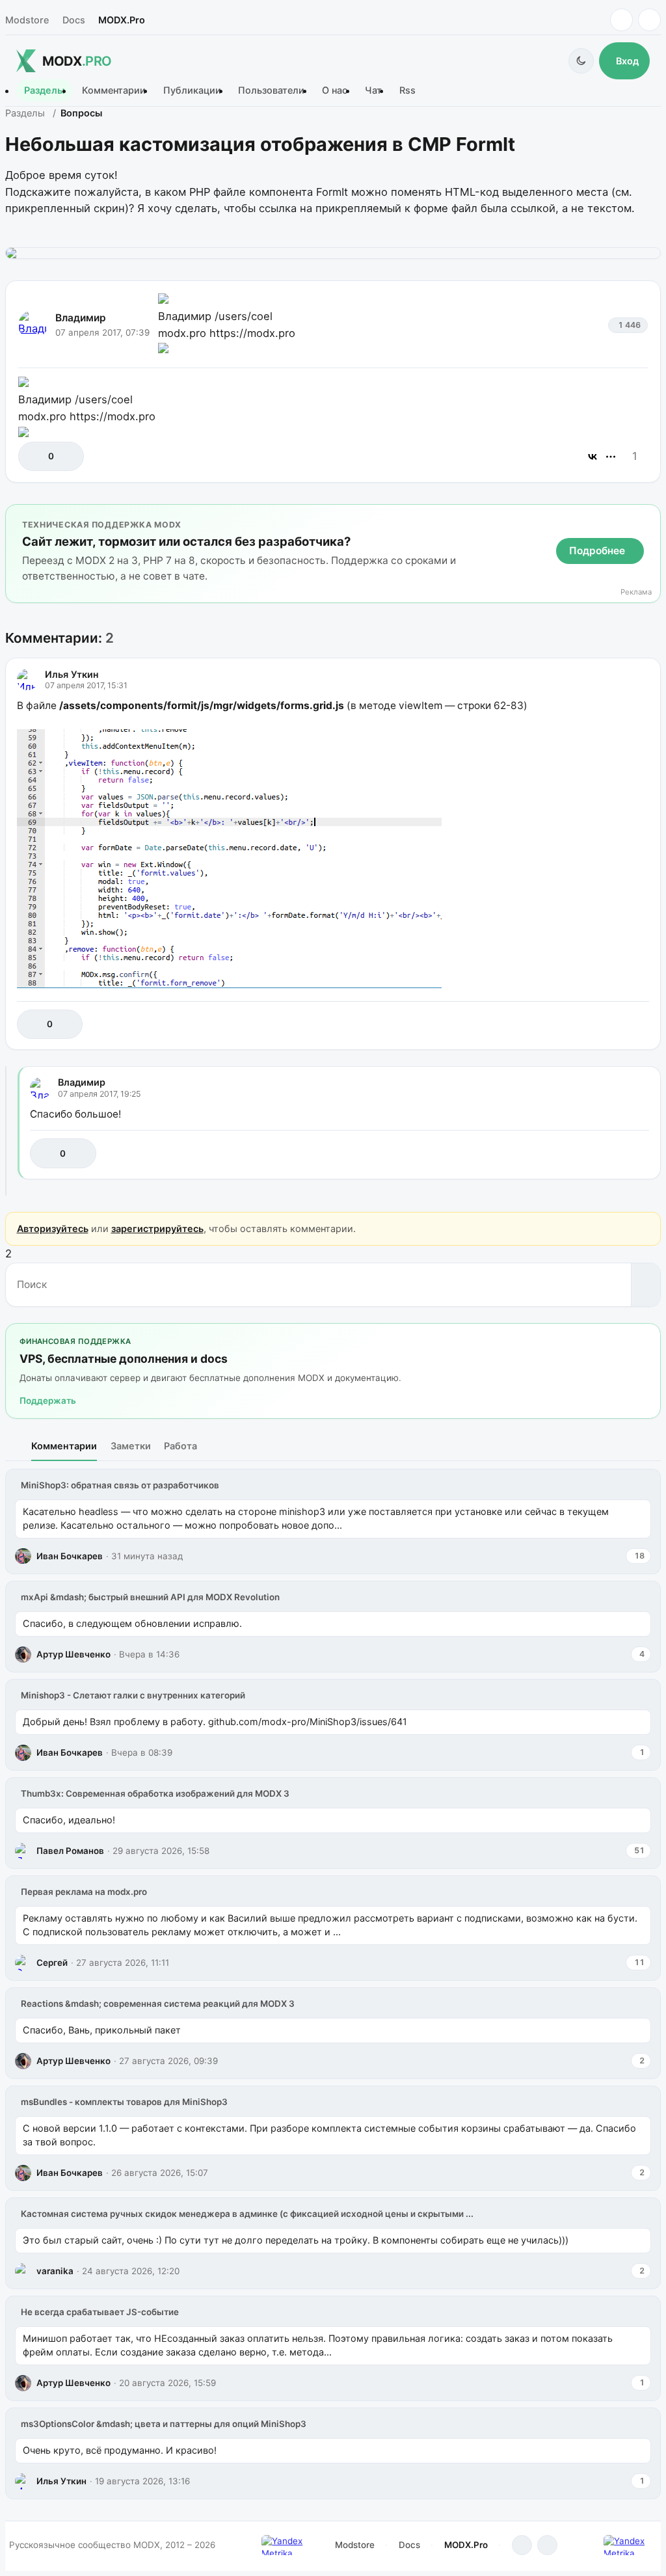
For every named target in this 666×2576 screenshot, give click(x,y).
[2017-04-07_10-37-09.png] (333, 253)
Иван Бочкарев (70, 1556)
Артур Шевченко (73, 1654)
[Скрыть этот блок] (648, 517)
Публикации (192, 91)
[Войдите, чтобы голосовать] (35, 456)
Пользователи (271, 91)
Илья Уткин (72, 674)
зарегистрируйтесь (157, 1228)
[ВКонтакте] (593, 457)
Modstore (27, 20)
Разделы (44, 91)
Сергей (52, 1963)
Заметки (131, 1446)
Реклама (636, 592)
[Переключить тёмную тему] (581, 61)
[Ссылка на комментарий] (606, 1024)
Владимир (81, 318)
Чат (373, 91)
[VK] (649, 20)
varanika (55, 2271)
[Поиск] (646, 1285)
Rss (407, 91)
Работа (180, 1446)
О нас (335, 91)
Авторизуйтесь (53, 1228)
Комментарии (114, 91)
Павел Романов (70, 1851)
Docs (74, 20)
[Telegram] (621, 20)
